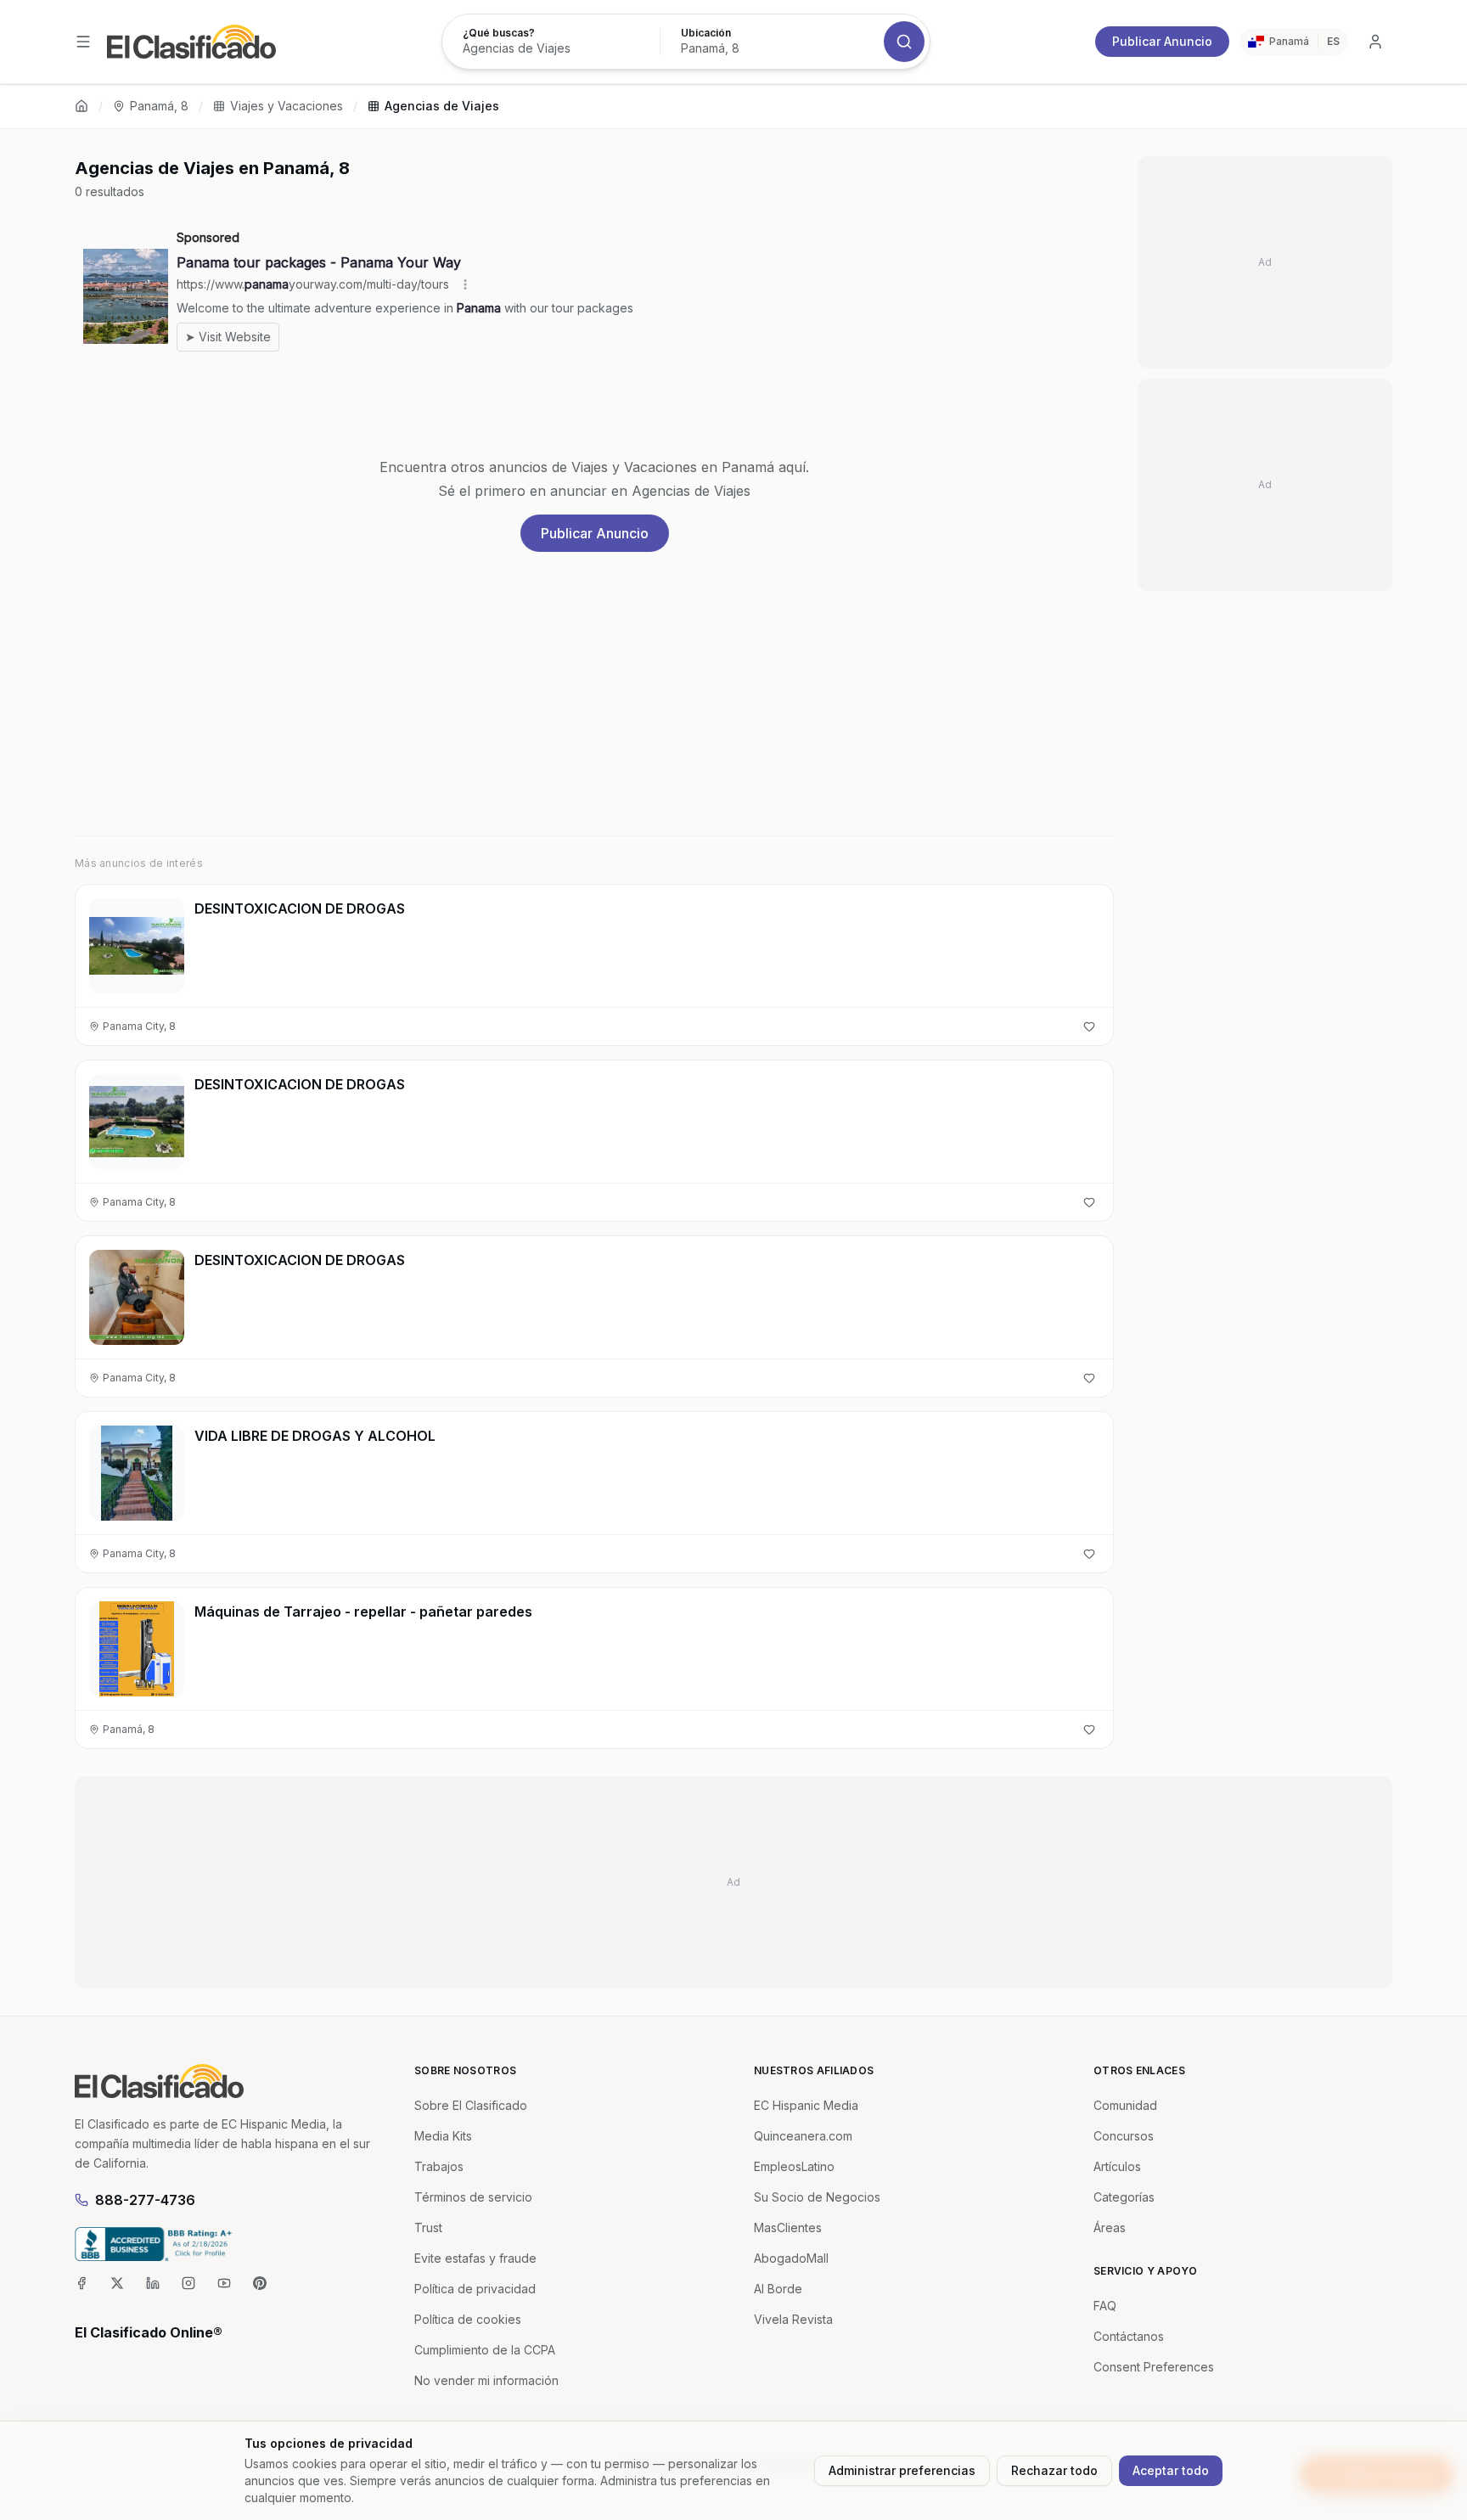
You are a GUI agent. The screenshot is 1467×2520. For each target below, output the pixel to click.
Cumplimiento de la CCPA (485, 2350)
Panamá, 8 (159, 106)
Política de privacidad (475, 2289)
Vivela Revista (793, 2319)
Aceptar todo (1171, 2470)
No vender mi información (486, 2380)
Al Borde (778, 2289)
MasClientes (788, 2227)
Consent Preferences (1154, 2367)
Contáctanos (1129, 2336)
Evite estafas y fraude (475, 2258)
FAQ (1105, 2306)
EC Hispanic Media (806, 2105)
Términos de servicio (473, 2197)
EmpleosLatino (794, 2166)
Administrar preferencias (902, 2470)
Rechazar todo (1054, 2470)
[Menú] (83, 42)
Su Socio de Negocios (817, 2197)
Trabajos (439, 2166)
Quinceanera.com (803, 2136)
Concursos (1124, 2136)
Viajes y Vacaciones (287, 106)
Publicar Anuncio (1162, 41)
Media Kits (443, 2136)
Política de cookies (468, 2319)
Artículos (1117, 2166)
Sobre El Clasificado (471, 2105)
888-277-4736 (145, 2200)
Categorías (1124, 2197)
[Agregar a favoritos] (1089, 1027)
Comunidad (1125, 2105)
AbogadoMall (791, 2258)
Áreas (1110, 2227)
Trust (428, 2227)
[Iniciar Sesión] (1375, 42)
